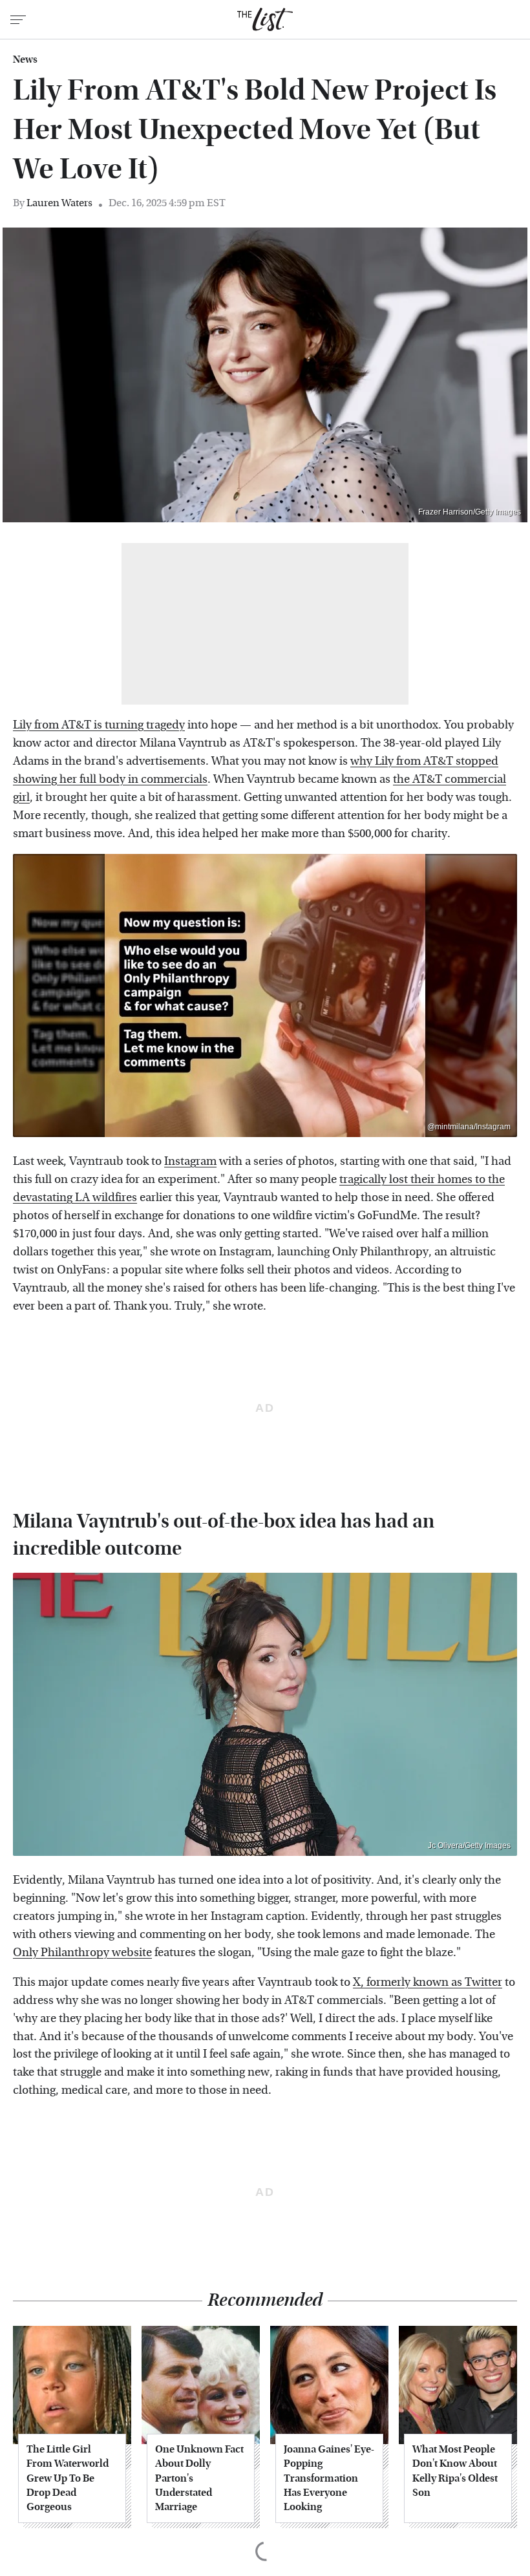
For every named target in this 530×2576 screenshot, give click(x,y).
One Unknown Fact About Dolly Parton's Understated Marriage (199, 2478)
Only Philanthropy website (82, 1953)
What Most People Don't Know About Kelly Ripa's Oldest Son (455, 2471)
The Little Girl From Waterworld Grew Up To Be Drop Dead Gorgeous (68, 2478)
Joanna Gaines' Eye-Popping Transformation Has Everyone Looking (329, 2478)
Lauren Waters (59, 203)
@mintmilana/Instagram (469, 1127)
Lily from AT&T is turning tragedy (99, 725)
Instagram (190, 1161)
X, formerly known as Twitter (428, 1982)
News (25, 59)
